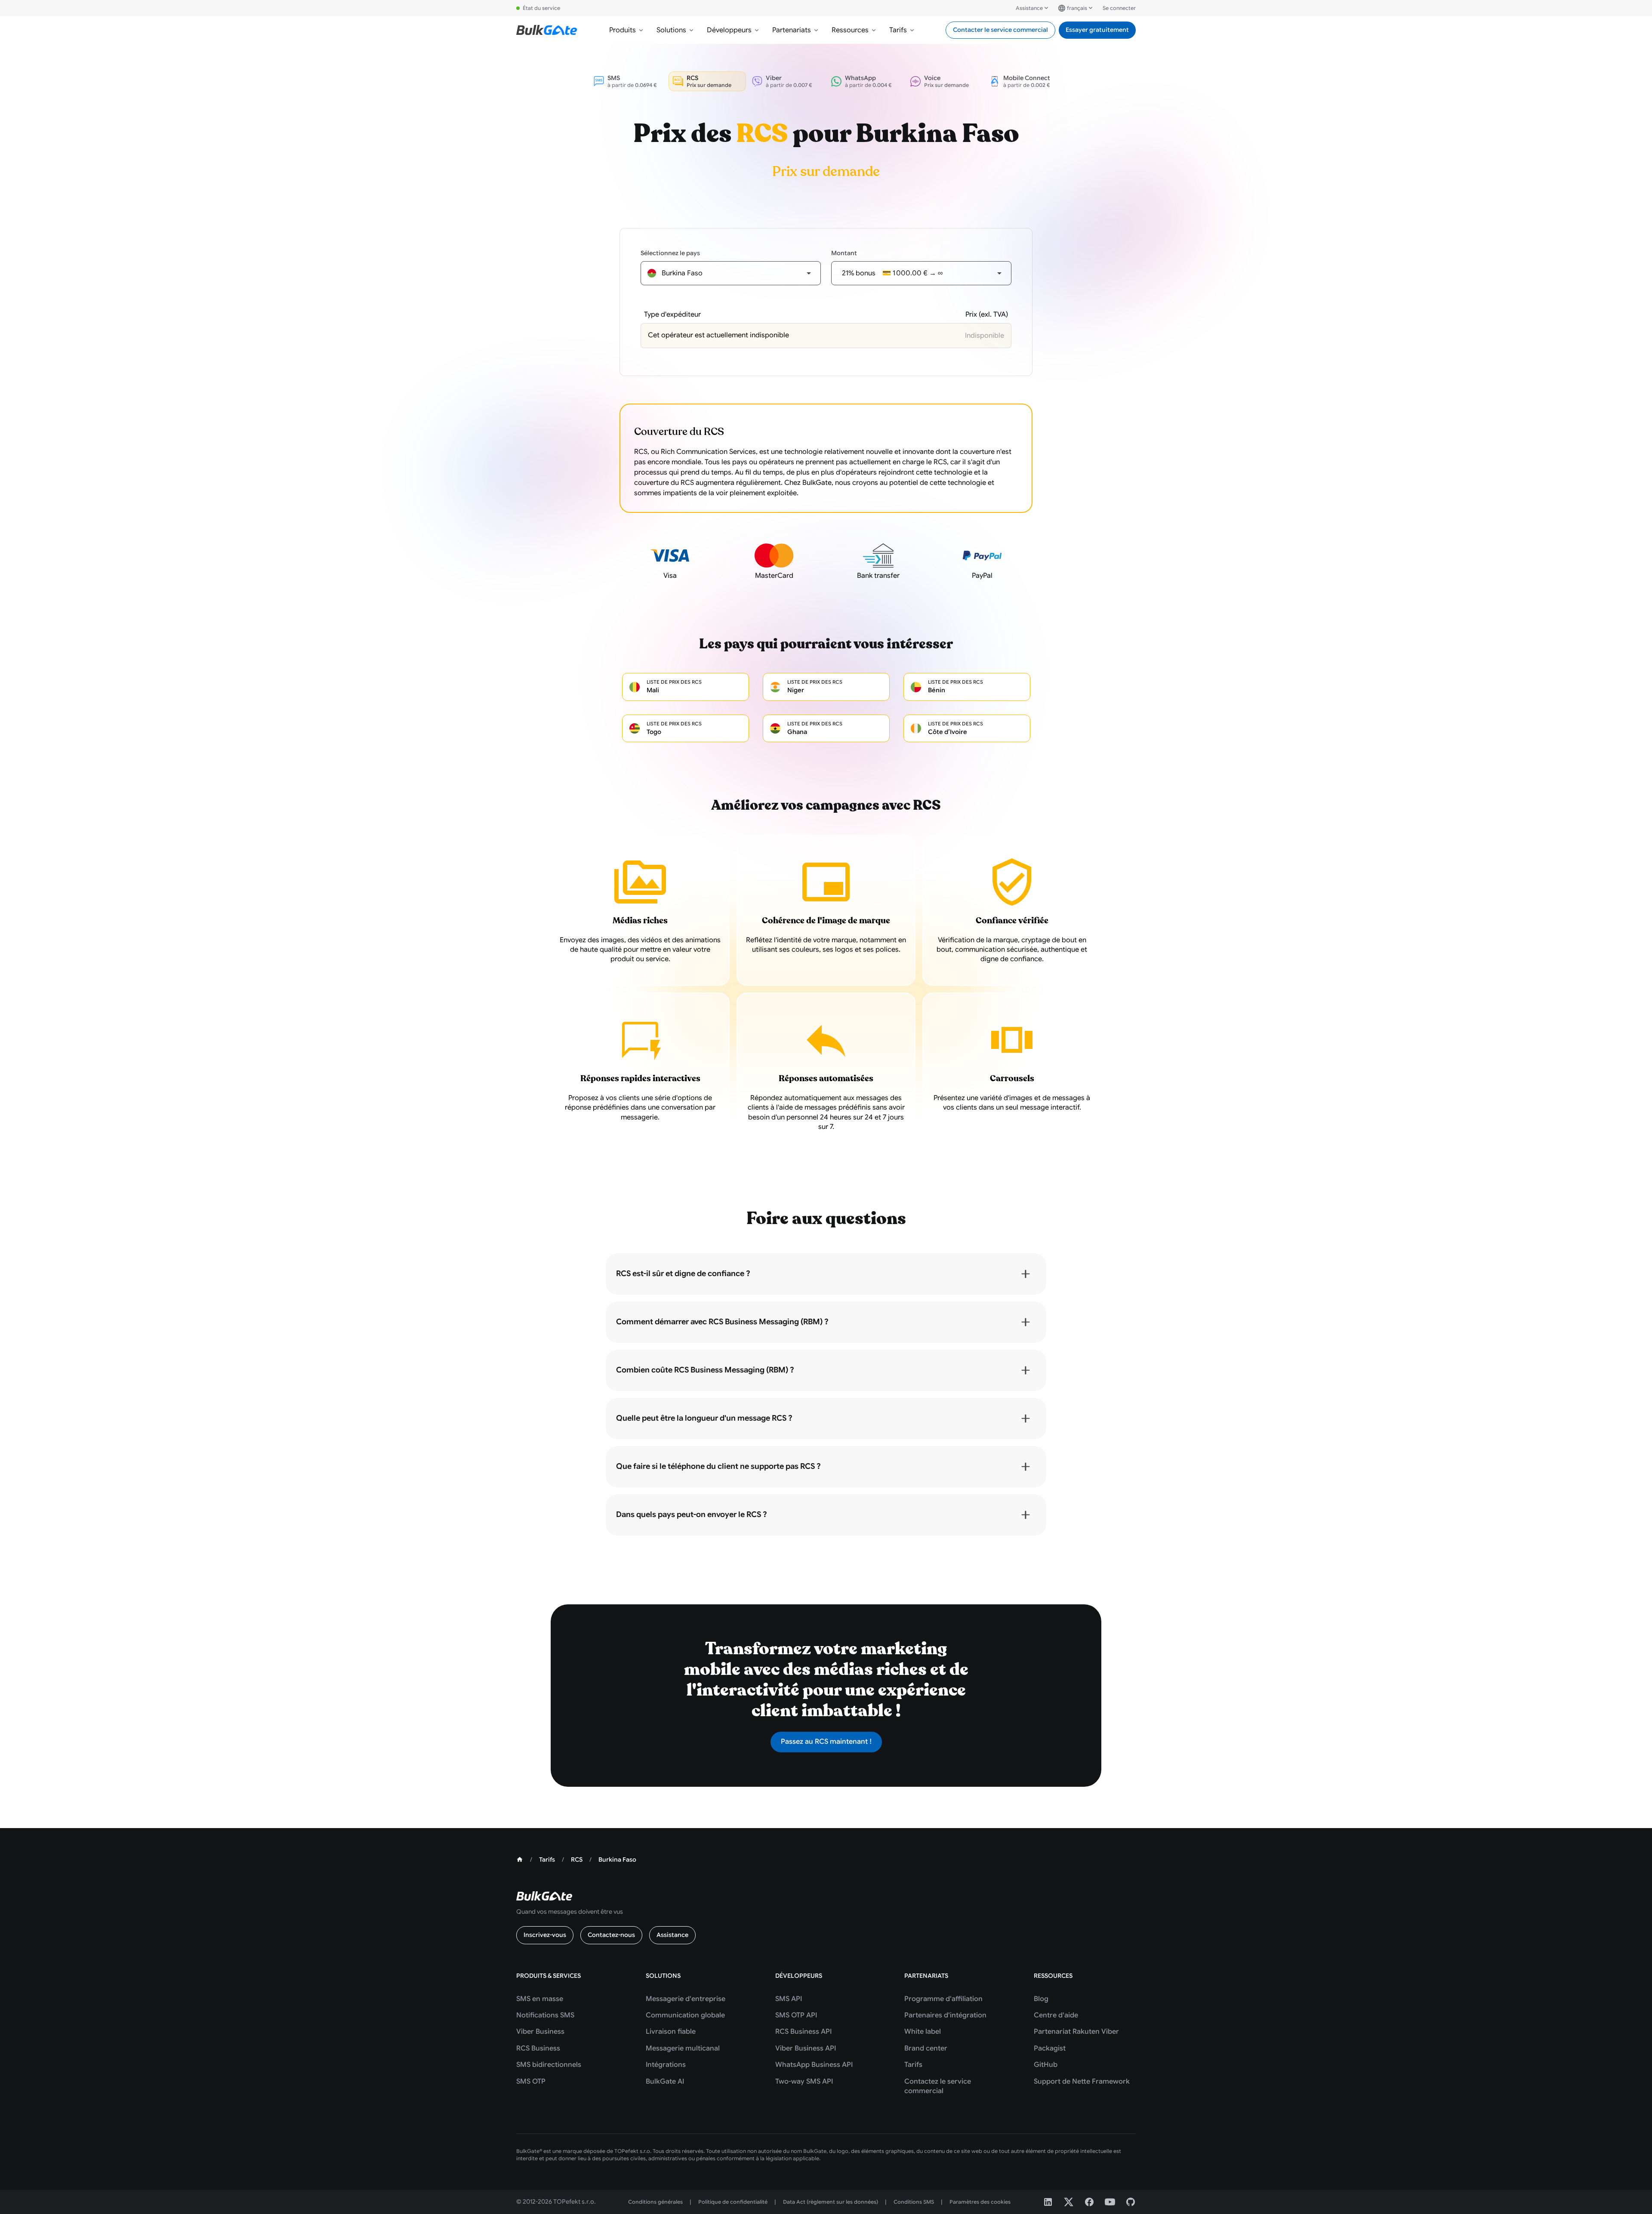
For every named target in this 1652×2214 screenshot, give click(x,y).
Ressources (850, 30)
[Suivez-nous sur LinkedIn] (1048, 2202)
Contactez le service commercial (938, 2086)
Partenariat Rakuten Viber (1076, 2032)
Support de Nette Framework (1082, 2081)
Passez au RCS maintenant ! (826, 1742)
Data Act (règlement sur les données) (831, 2202)
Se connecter (1119, 8)
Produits (623, 30)
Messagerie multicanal (683, 2048)
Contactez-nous (611, 1935)
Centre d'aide (1056, 2015)
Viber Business (540, 2032)
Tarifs (898, 30)
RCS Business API (803, 2032)
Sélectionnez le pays (670, 253)
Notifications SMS (545, 2015)
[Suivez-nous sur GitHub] (1131, 2202)
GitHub (1046, 2065)
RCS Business (538, 2048)
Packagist (1050, 2048)
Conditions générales (655, 2202)
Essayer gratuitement (1097, 30)
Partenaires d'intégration (945, 2015)
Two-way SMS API (804, 2081)
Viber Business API (806, 2048)
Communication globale (685, 2015)
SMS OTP (531, 2081)
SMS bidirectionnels (549, 2065)
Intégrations (666, 2065)
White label (923, 2032)
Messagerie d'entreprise (686, 1999)
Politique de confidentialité (733, 2202)
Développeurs (729, 30)
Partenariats (792, 30)
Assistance (1029, 8)
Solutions (671, 30)
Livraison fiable (671, 2032)
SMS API (789, 1999)
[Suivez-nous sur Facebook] (1089, 2202)
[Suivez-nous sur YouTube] (1110, 2202)
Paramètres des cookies (980, 2202)
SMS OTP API (796, 2015)
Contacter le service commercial (1000, 30)
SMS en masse (540, 1999)
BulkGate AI (665, 2081)
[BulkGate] (547, 30)
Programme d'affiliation (943, 1999)
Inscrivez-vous (545, 1935)
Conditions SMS (914, 2202)
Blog (1041, 1999)
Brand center (926, 2048)
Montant (844, 253)
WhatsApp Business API (814, 2065)
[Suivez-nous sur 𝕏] (1069, 2202)
